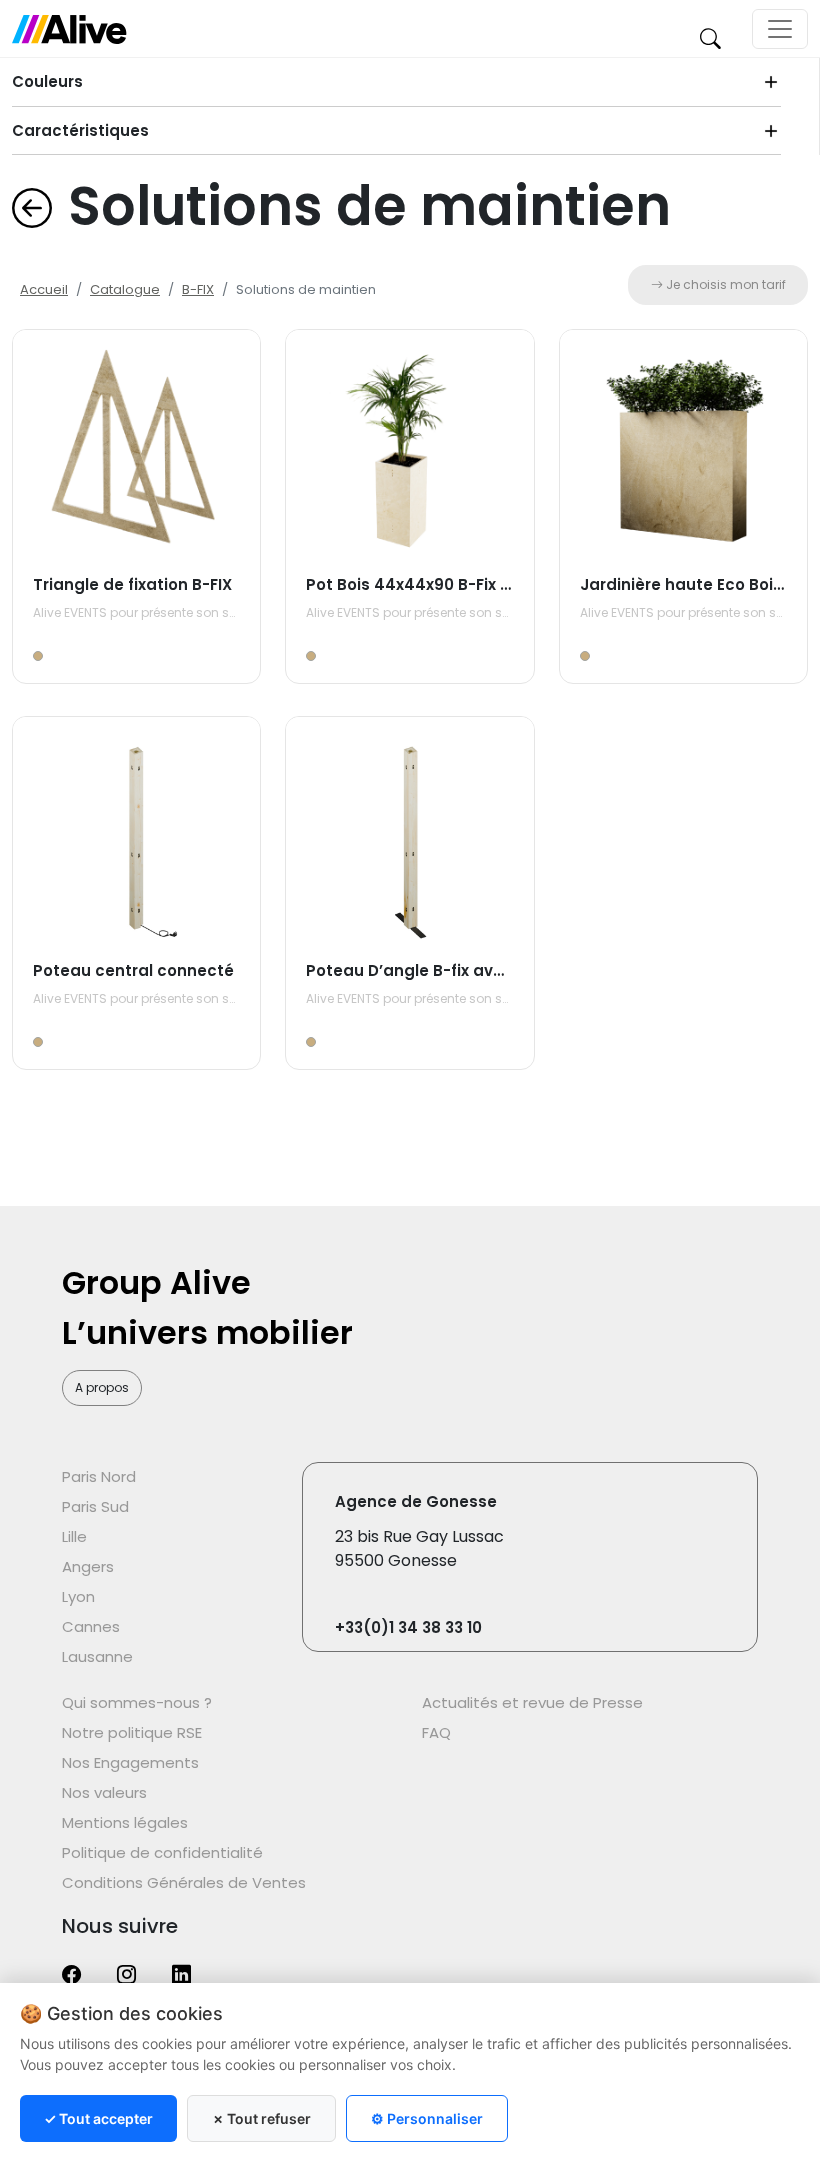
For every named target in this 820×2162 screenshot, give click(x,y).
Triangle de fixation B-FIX (132, 584)
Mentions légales (125, 1822)
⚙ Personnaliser (427, 2118)
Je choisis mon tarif (724, 284)
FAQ (436, 1732)
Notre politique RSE (132, 1732)
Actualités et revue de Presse (532, 1702)
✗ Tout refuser (261, 2118)
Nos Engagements (130, 1762)
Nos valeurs (104, 1792)
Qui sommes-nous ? (137, 1702)
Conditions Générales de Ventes (184, 1882)
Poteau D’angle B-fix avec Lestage (444, 970)
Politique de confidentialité (162, 1852)
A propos (102, 1387)
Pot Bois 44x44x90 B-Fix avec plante (451, 584)
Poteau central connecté (133, 970)
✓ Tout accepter (98, 2118)
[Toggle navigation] (780, 29)
